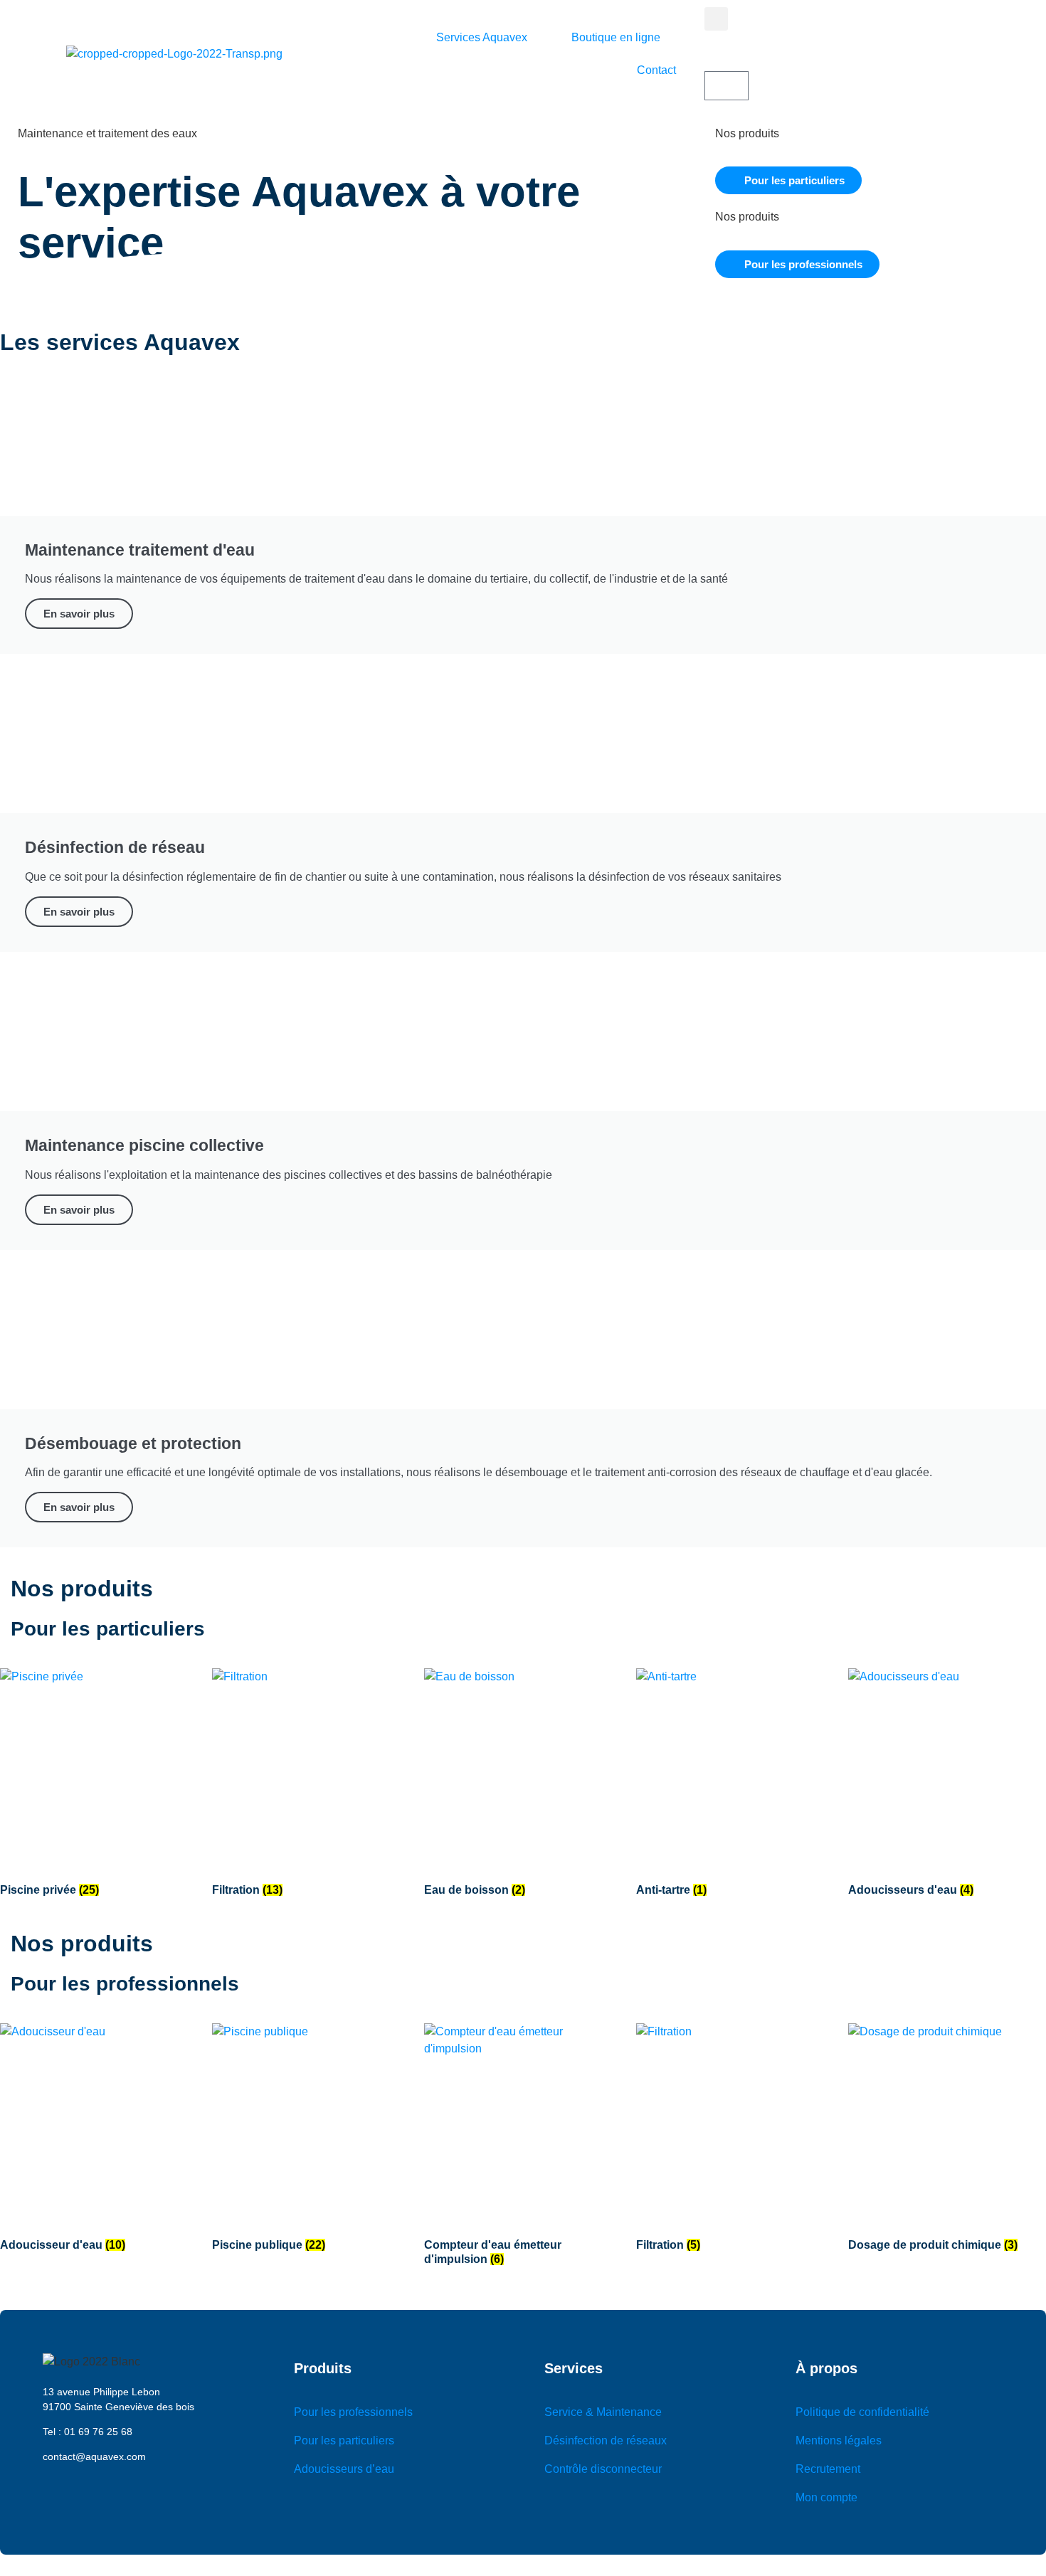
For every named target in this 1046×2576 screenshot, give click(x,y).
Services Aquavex (482, 37)
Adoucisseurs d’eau (344, 2469)
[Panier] (727, 86)
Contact (656, 70)
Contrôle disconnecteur (603, 2469)
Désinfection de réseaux (606, 2440)
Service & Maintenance (603, 2412)
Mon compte (826, 2497)
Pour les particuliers (344, 2440)
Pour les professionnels (353, 2412)
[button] (716, 19)
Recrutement (828, 2469)
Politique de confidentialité (862, 2412)
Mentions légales (839, 2440)
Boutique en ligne (616, 37)
